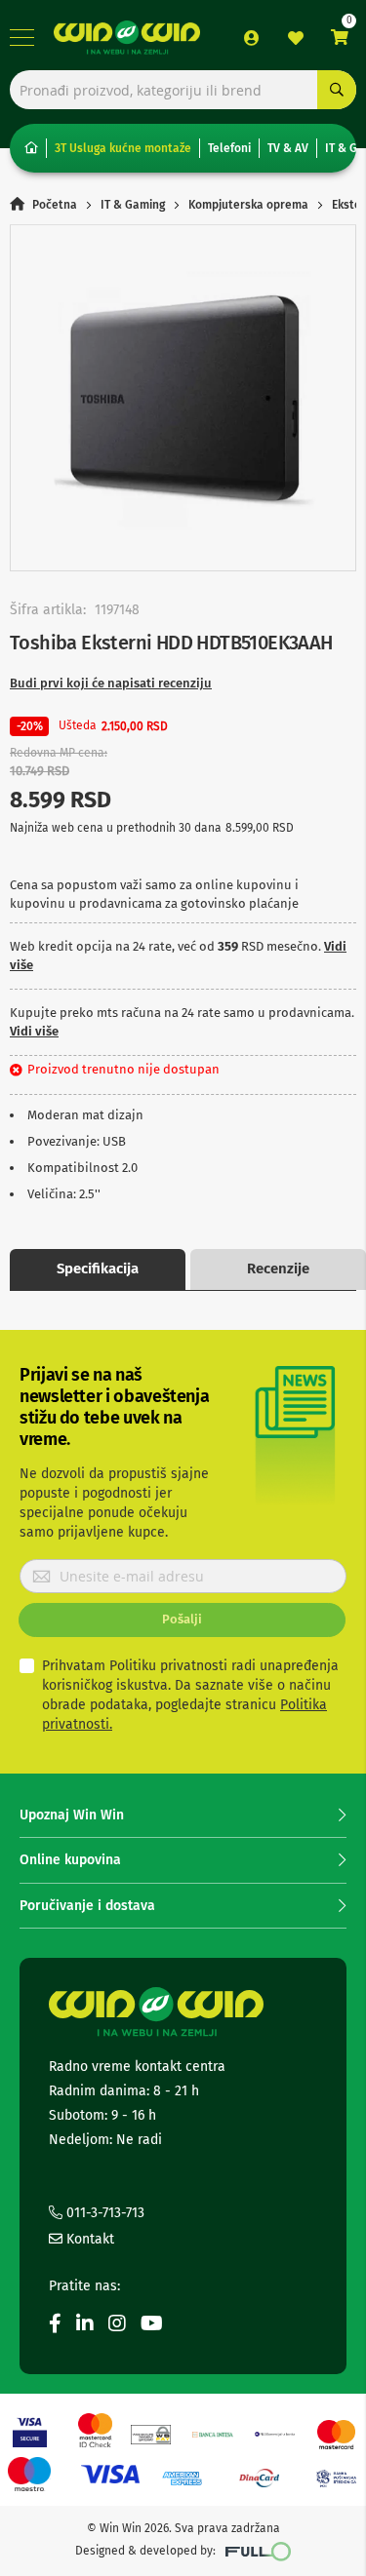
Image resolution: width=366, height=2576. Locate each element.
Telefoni (229, 148)
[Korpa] (340, 38)
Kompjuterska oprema (248, 205)
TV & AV (288, 148)
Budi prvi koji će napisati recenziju (111, 683)
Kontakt (88, 2239)
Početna (55, 205)
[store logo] (127, 38)
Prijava (252, 38)
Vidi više (34, 1031)
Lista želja (296, 38)
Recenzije (278, 1268)
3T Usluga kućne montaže (123, 148)
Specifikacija (98, 1268)
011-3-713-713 (103, 2213)
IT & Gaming (133, 205)
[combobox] (183, 90)
